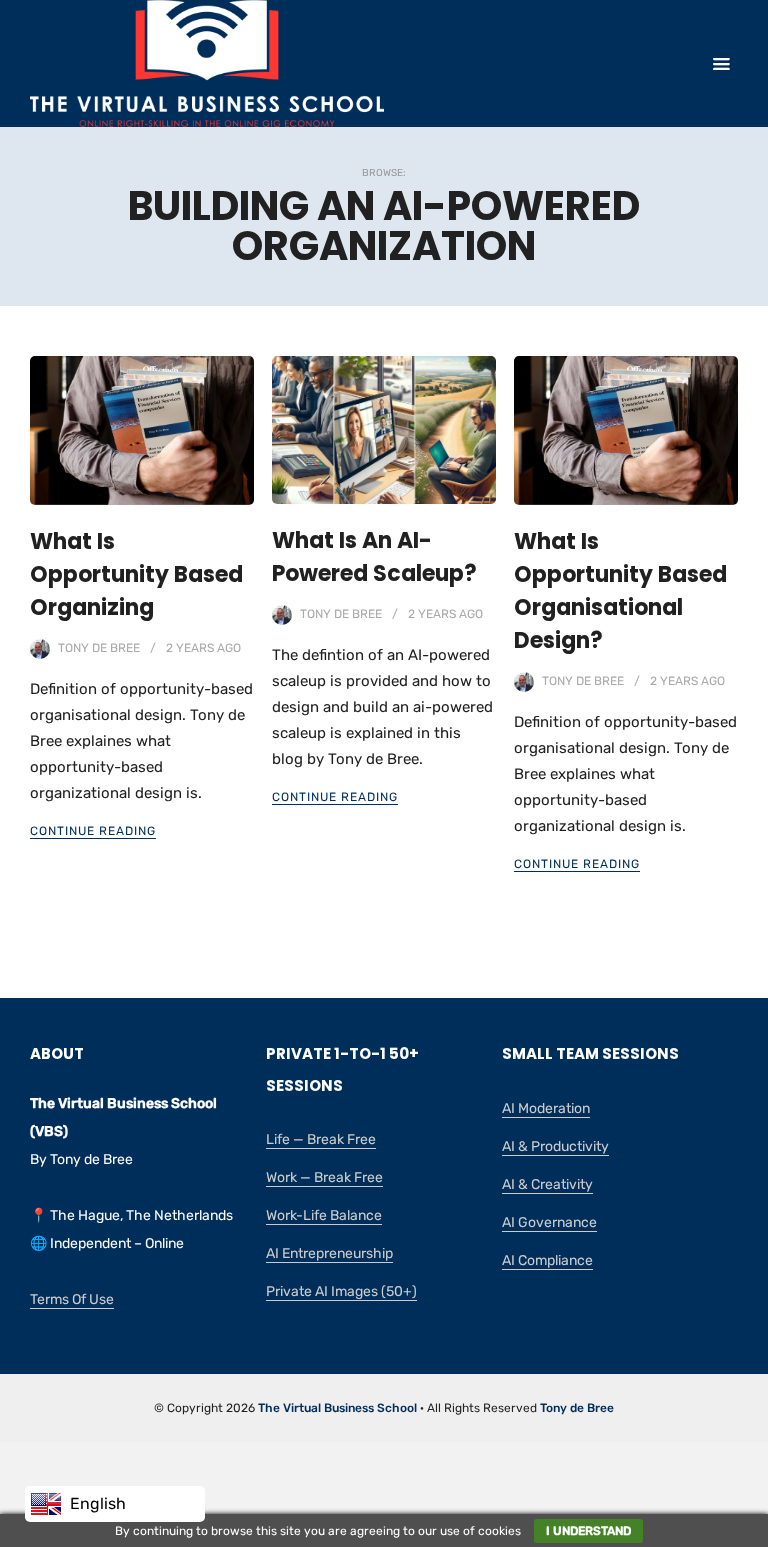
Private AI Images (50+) (341, 1291)
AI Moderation (546, 1108)
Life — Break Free (321, 1139)
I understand (588, 1531)
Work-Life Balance (324, 1215)
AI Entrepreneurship (329, 1253)
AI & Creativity (547, 1184)
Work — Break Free (324, 1177)
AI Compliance (547, 1260)
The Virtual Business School (337, 1408)
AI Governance (549, 1222)
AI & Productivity (555, 1146)
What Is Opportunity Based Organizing (136, 574)
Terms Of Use (72, 1299)
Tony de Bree (99, 648)
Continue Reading (93, 831)
